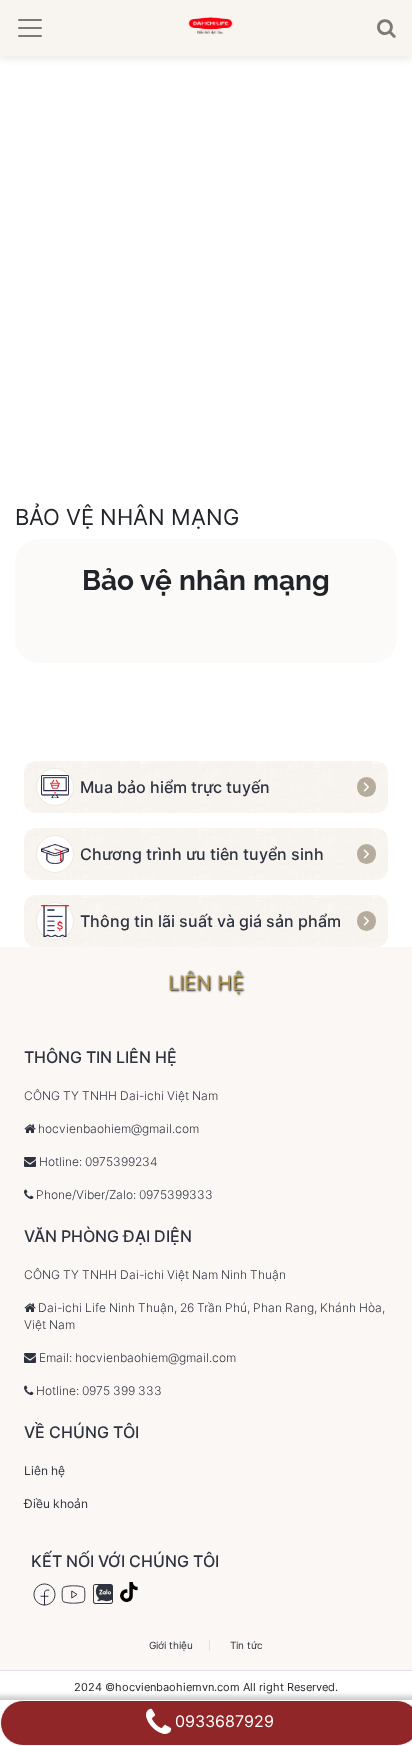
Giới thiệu (171, 1645)
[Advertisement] (206, 272)
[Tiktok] (131, 1594)
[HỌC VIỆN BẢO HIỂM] (210, 28)
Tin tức (246, 1645)
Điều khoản (56, 1503)
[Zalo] (102, 1594)
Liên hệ (44, 1470)
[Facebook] (44, 1594)
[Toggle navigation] (30, 28)
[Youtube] (73, 1594)
